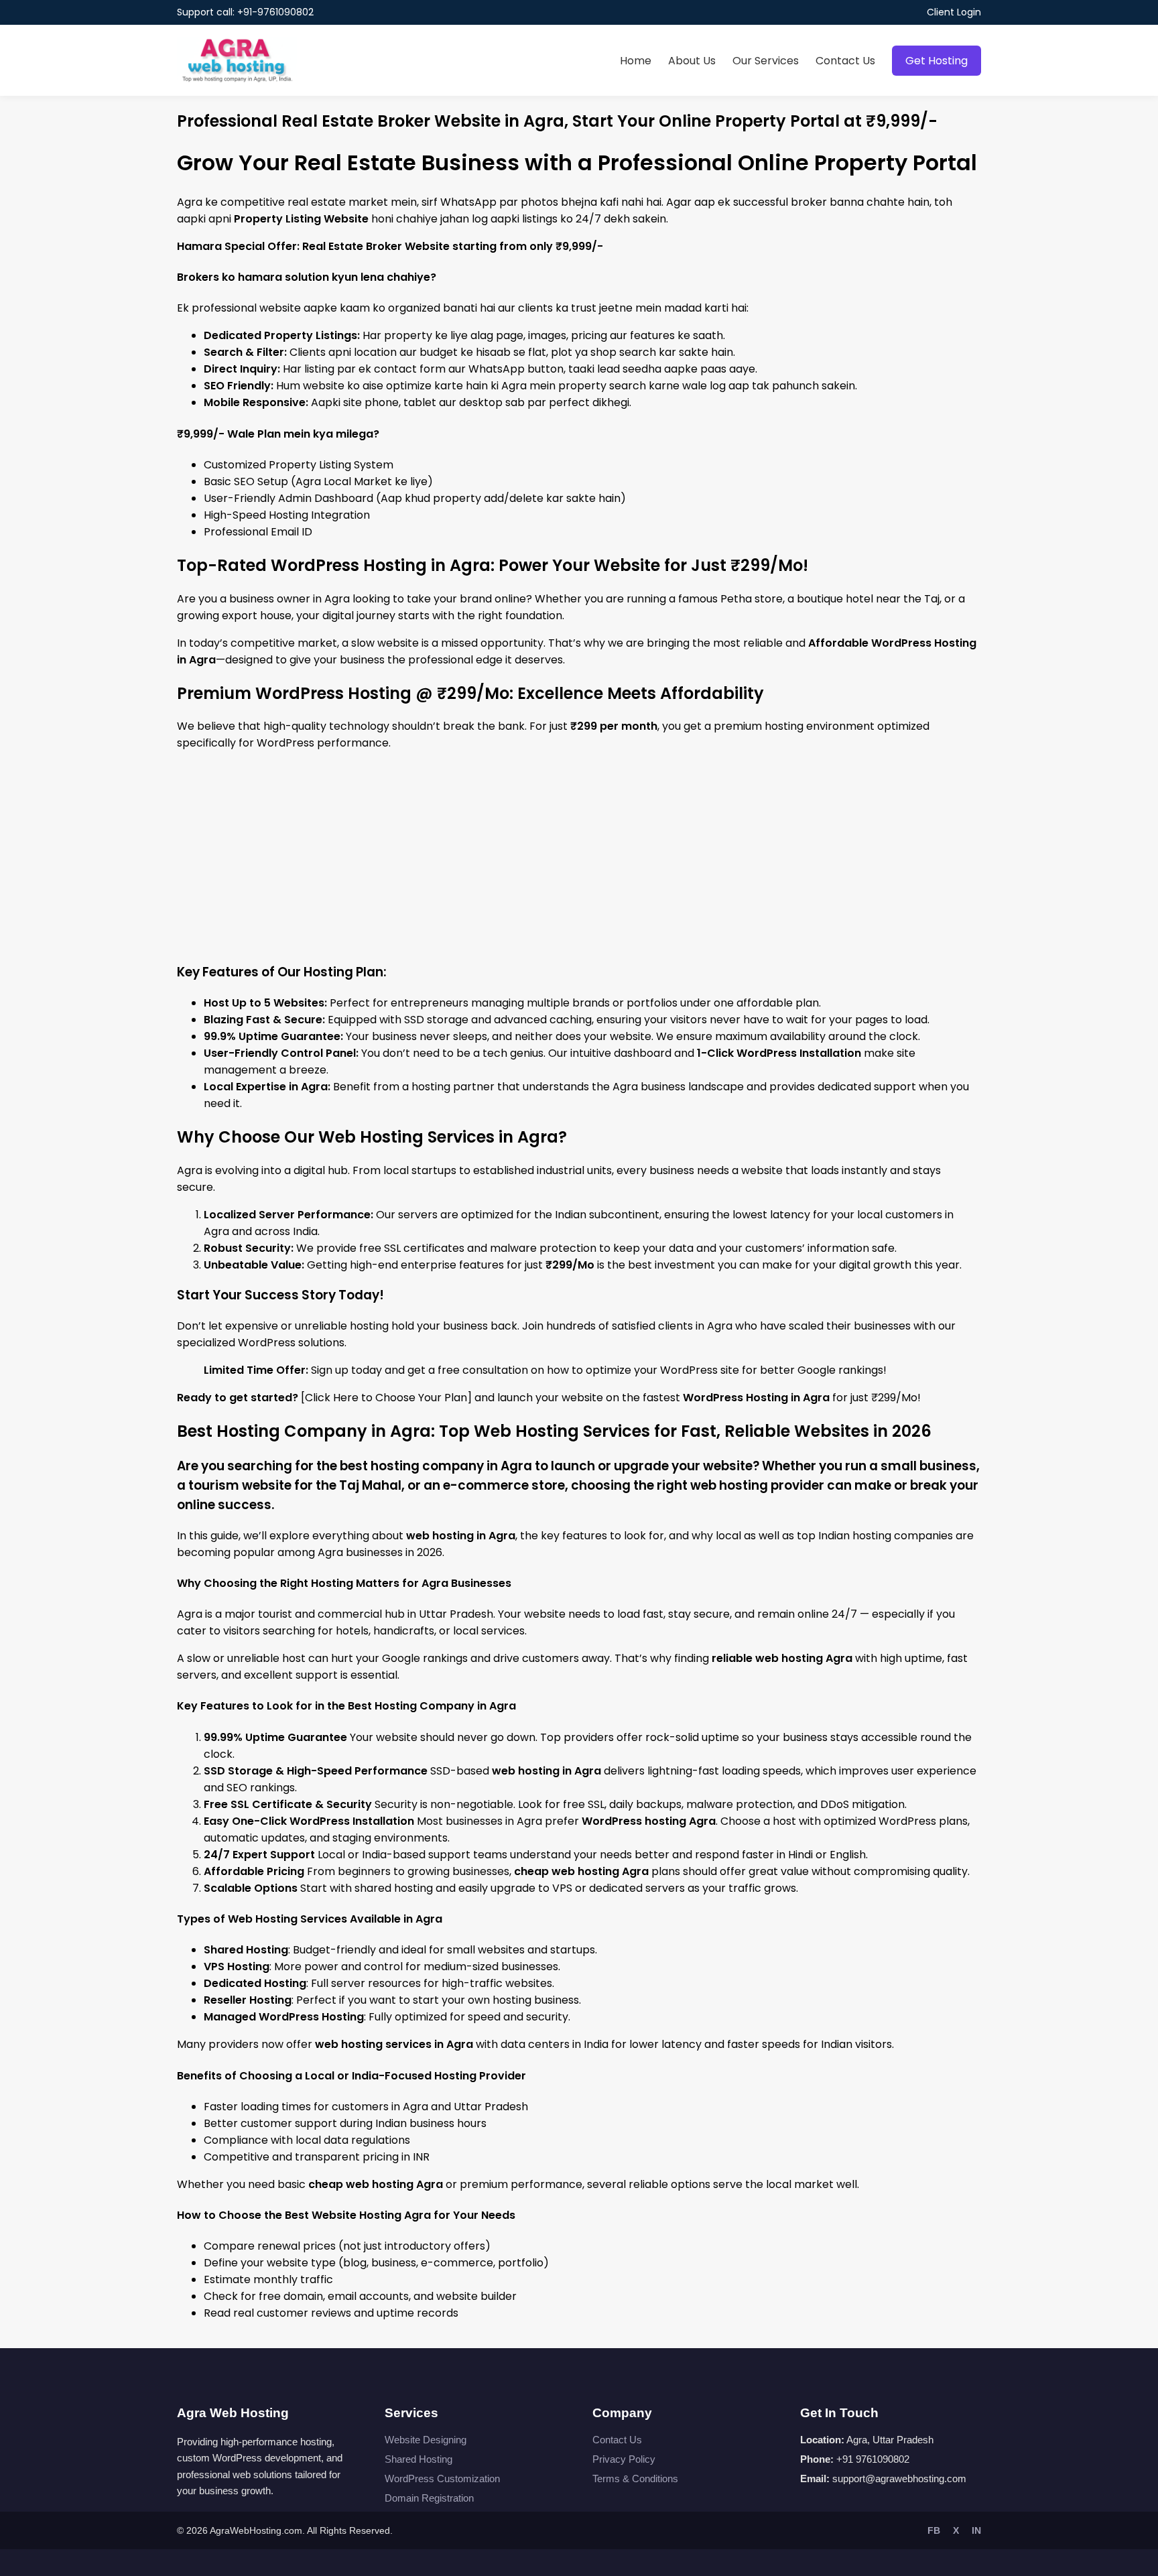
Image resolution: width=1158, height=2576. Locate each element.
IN (976, 2530)
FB (934, 2530)
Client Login (954, 12)
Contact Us (845, 61)
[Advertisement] (579, 856)
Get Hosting (937, 61)
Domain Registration (429, 2498)
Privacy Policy (624, 2459)
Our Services (766, 61)
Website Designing (426, 2440)
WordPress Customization (442, 2478)
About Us (692, 61)
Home (636, 61)
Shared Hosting (419, 2459)
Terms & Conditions (635, 2478)
